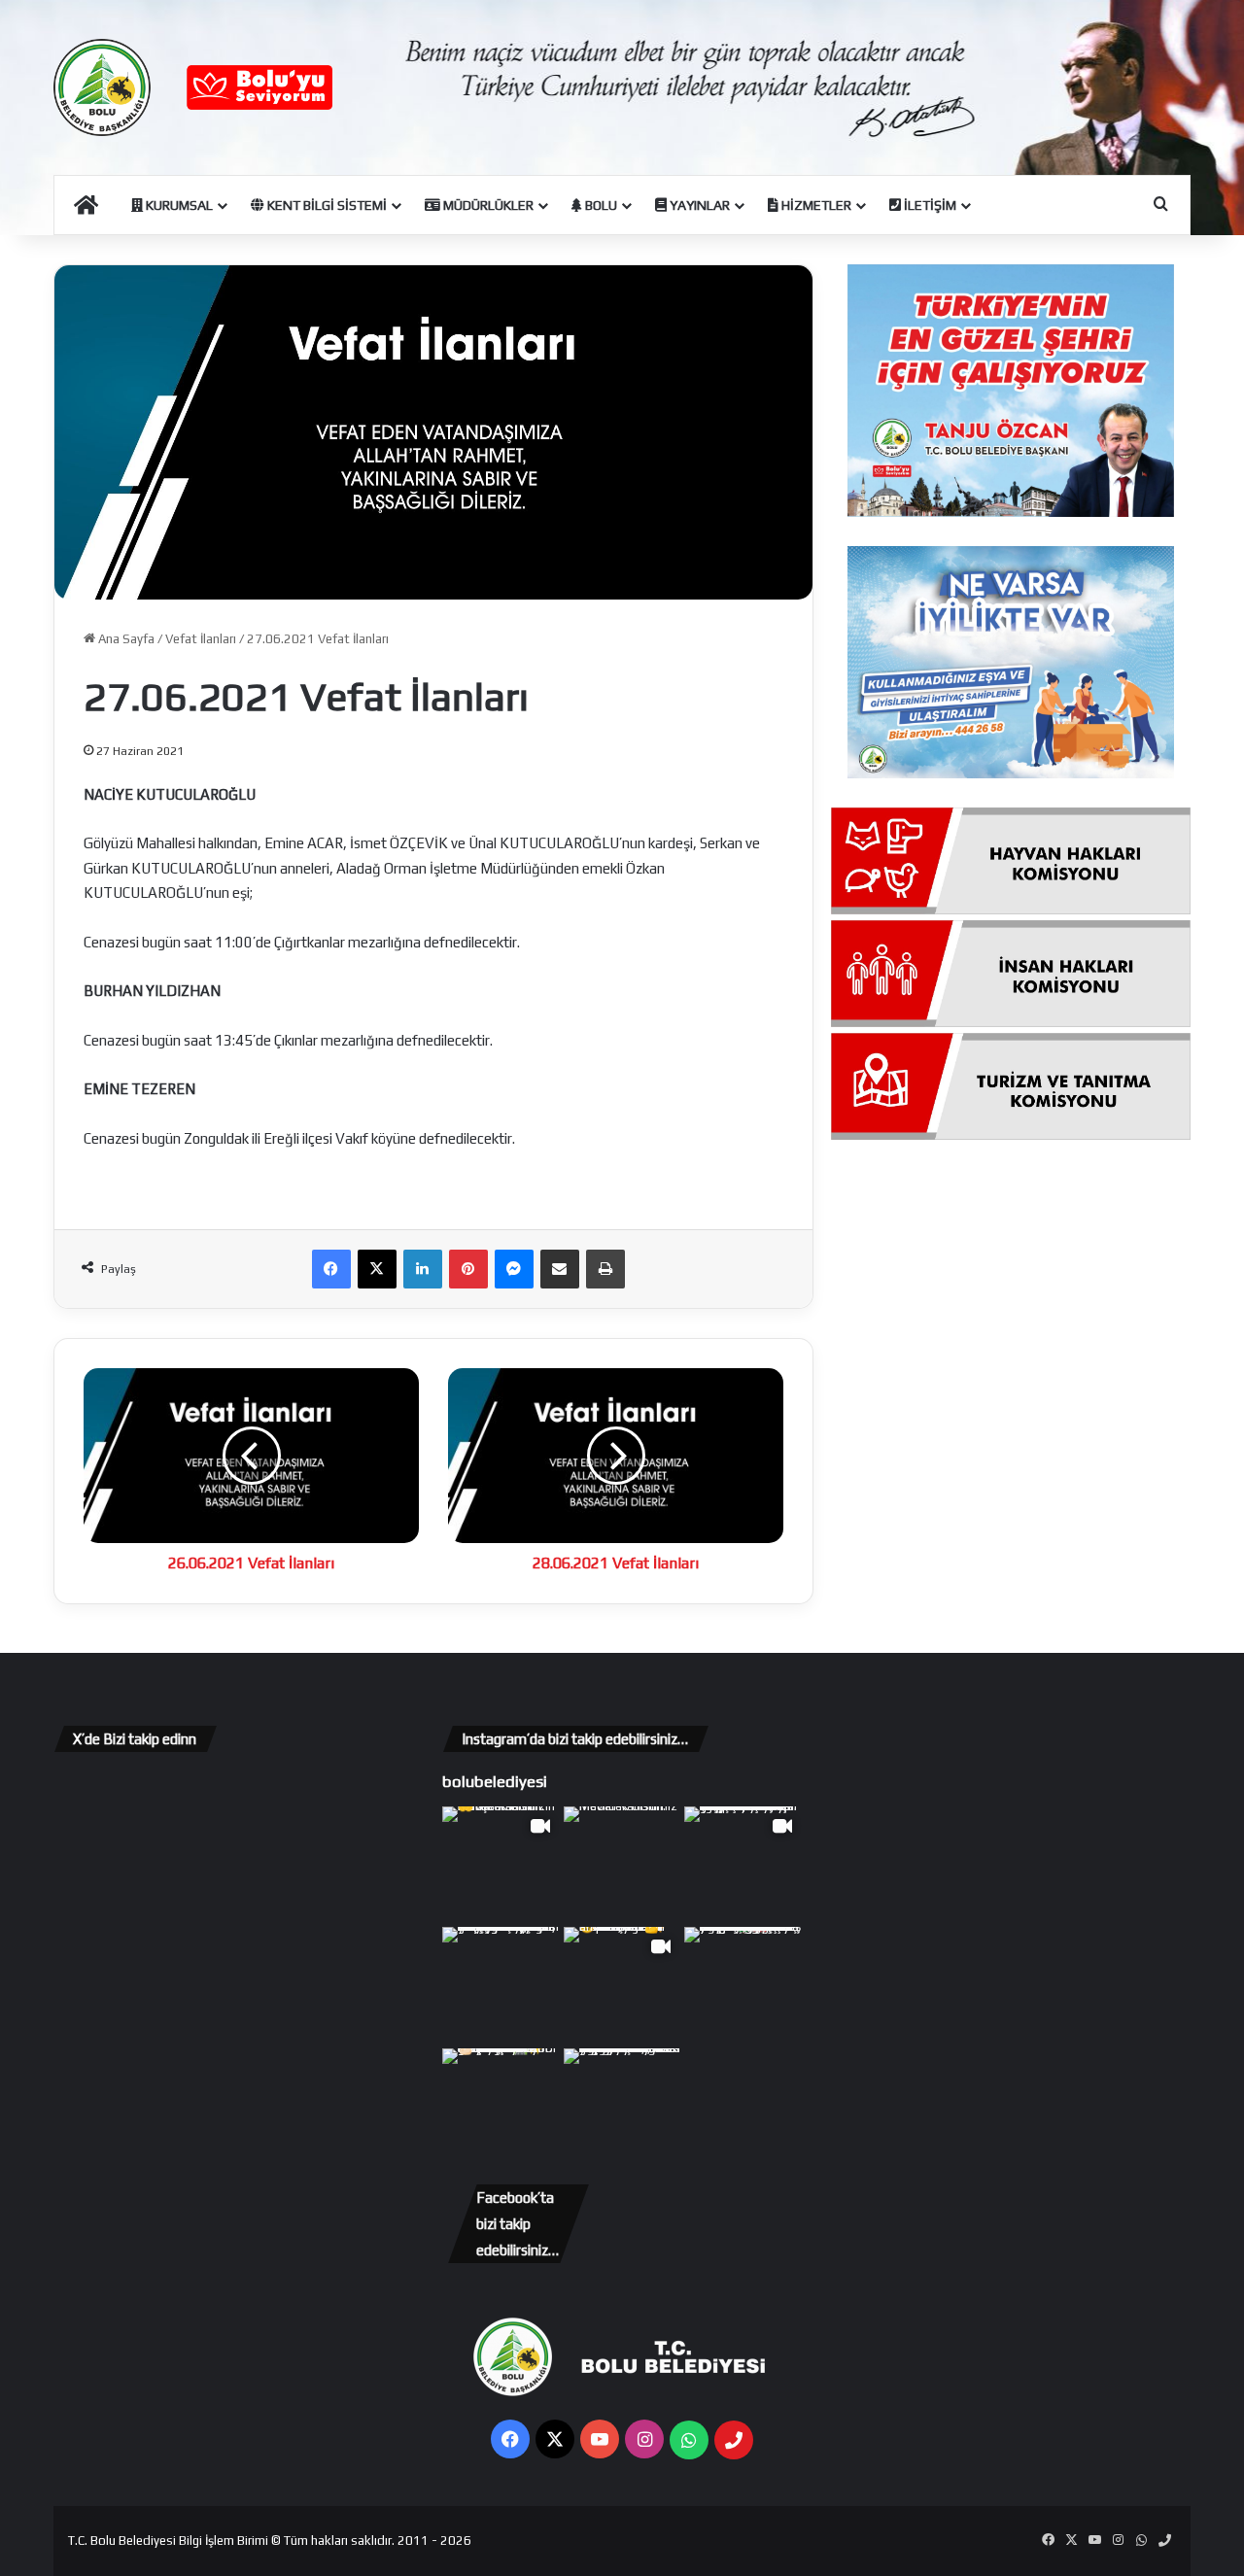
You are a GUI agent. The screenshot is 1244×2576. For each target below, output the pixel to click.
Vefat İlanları (201, 639)
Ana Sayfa (125, 639)
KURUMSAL (178, 205)
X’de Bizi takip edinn (135, 1739)
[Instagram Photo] (622, 1865)
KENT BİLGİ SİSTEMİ (326, 205)
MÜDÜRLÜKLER (487, 205)
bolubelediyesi (495, 1781)
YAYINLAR (698, 205)
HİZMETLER (815, 205)
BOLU (600, 205)
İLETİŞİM (929, 205)
